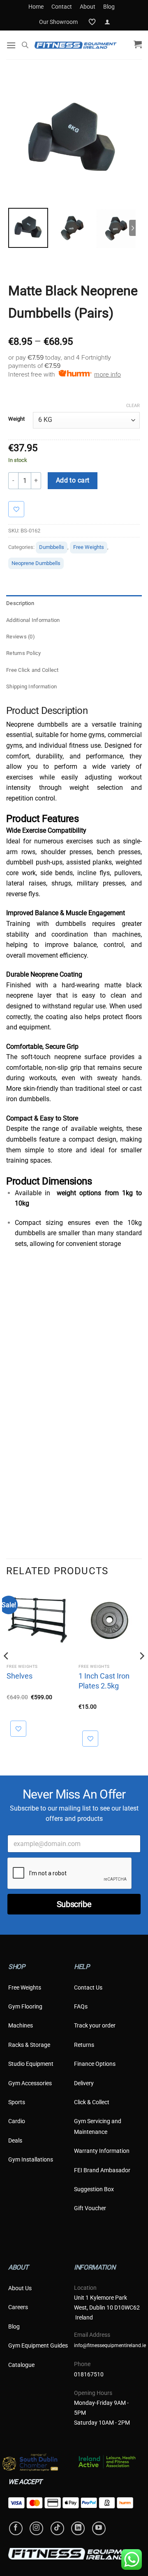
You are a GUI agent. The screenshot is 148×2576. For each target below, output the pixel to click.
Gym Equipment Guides (38, 2345)
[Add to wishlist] (20, 509)
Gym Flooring (25, 2006)
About (88, 7)
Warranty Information (102, 2151)
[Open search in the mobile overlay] (25, 45)
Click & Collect (92, 2102)
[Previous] (7, 1672)
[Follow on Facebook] (16, 2528)
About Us (20, 2288)
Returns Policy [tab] (24, 653)
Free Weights (89, 547)
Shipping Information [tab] (31, 686)
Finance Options (95, 2064)
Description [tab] (20, 603)
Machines (21, 2025)
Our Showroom (58, 22)
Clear (133, 406)
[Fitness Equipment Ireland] (76, 45)
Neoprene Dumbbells (36, 563)
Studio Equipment (31, 2064)
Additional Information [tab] (33, 620)
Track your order (95, 2025)
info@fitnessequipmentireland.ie (110, 2345)
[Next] (141, 1672)
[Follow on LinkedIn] (78, 2528)
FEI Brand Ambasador (102, 2170)
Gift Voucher (90, 2208)
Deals (15, 2140)
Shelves (20, 1676)
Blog (109, 7)
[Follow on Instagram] (36, 2528)
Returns (84, 2045)
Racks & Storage (29, 2045)
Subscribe (74, 1904)
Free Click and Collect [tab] (32, 670)
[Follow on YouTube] (99, 2528)
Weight (16, 419)
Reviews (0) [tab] (21, 637)
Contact (62, 7)
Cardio (17, 2121)
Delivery (84, 2083)
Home (36, 7)
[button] (107, 22)
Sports (17, 2102)
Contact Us (88, 1987)
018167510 (89, 2374)
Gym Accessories (30, 2083)
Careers (18, 2307)
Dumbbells (52, 547)
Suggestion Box (94, 2189)
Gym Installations (31, 2159)
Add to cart (73, 480)
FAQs (81, 2006)
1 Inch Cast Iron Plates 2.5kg (104, 1681)
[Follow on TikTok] (57, 2528)
